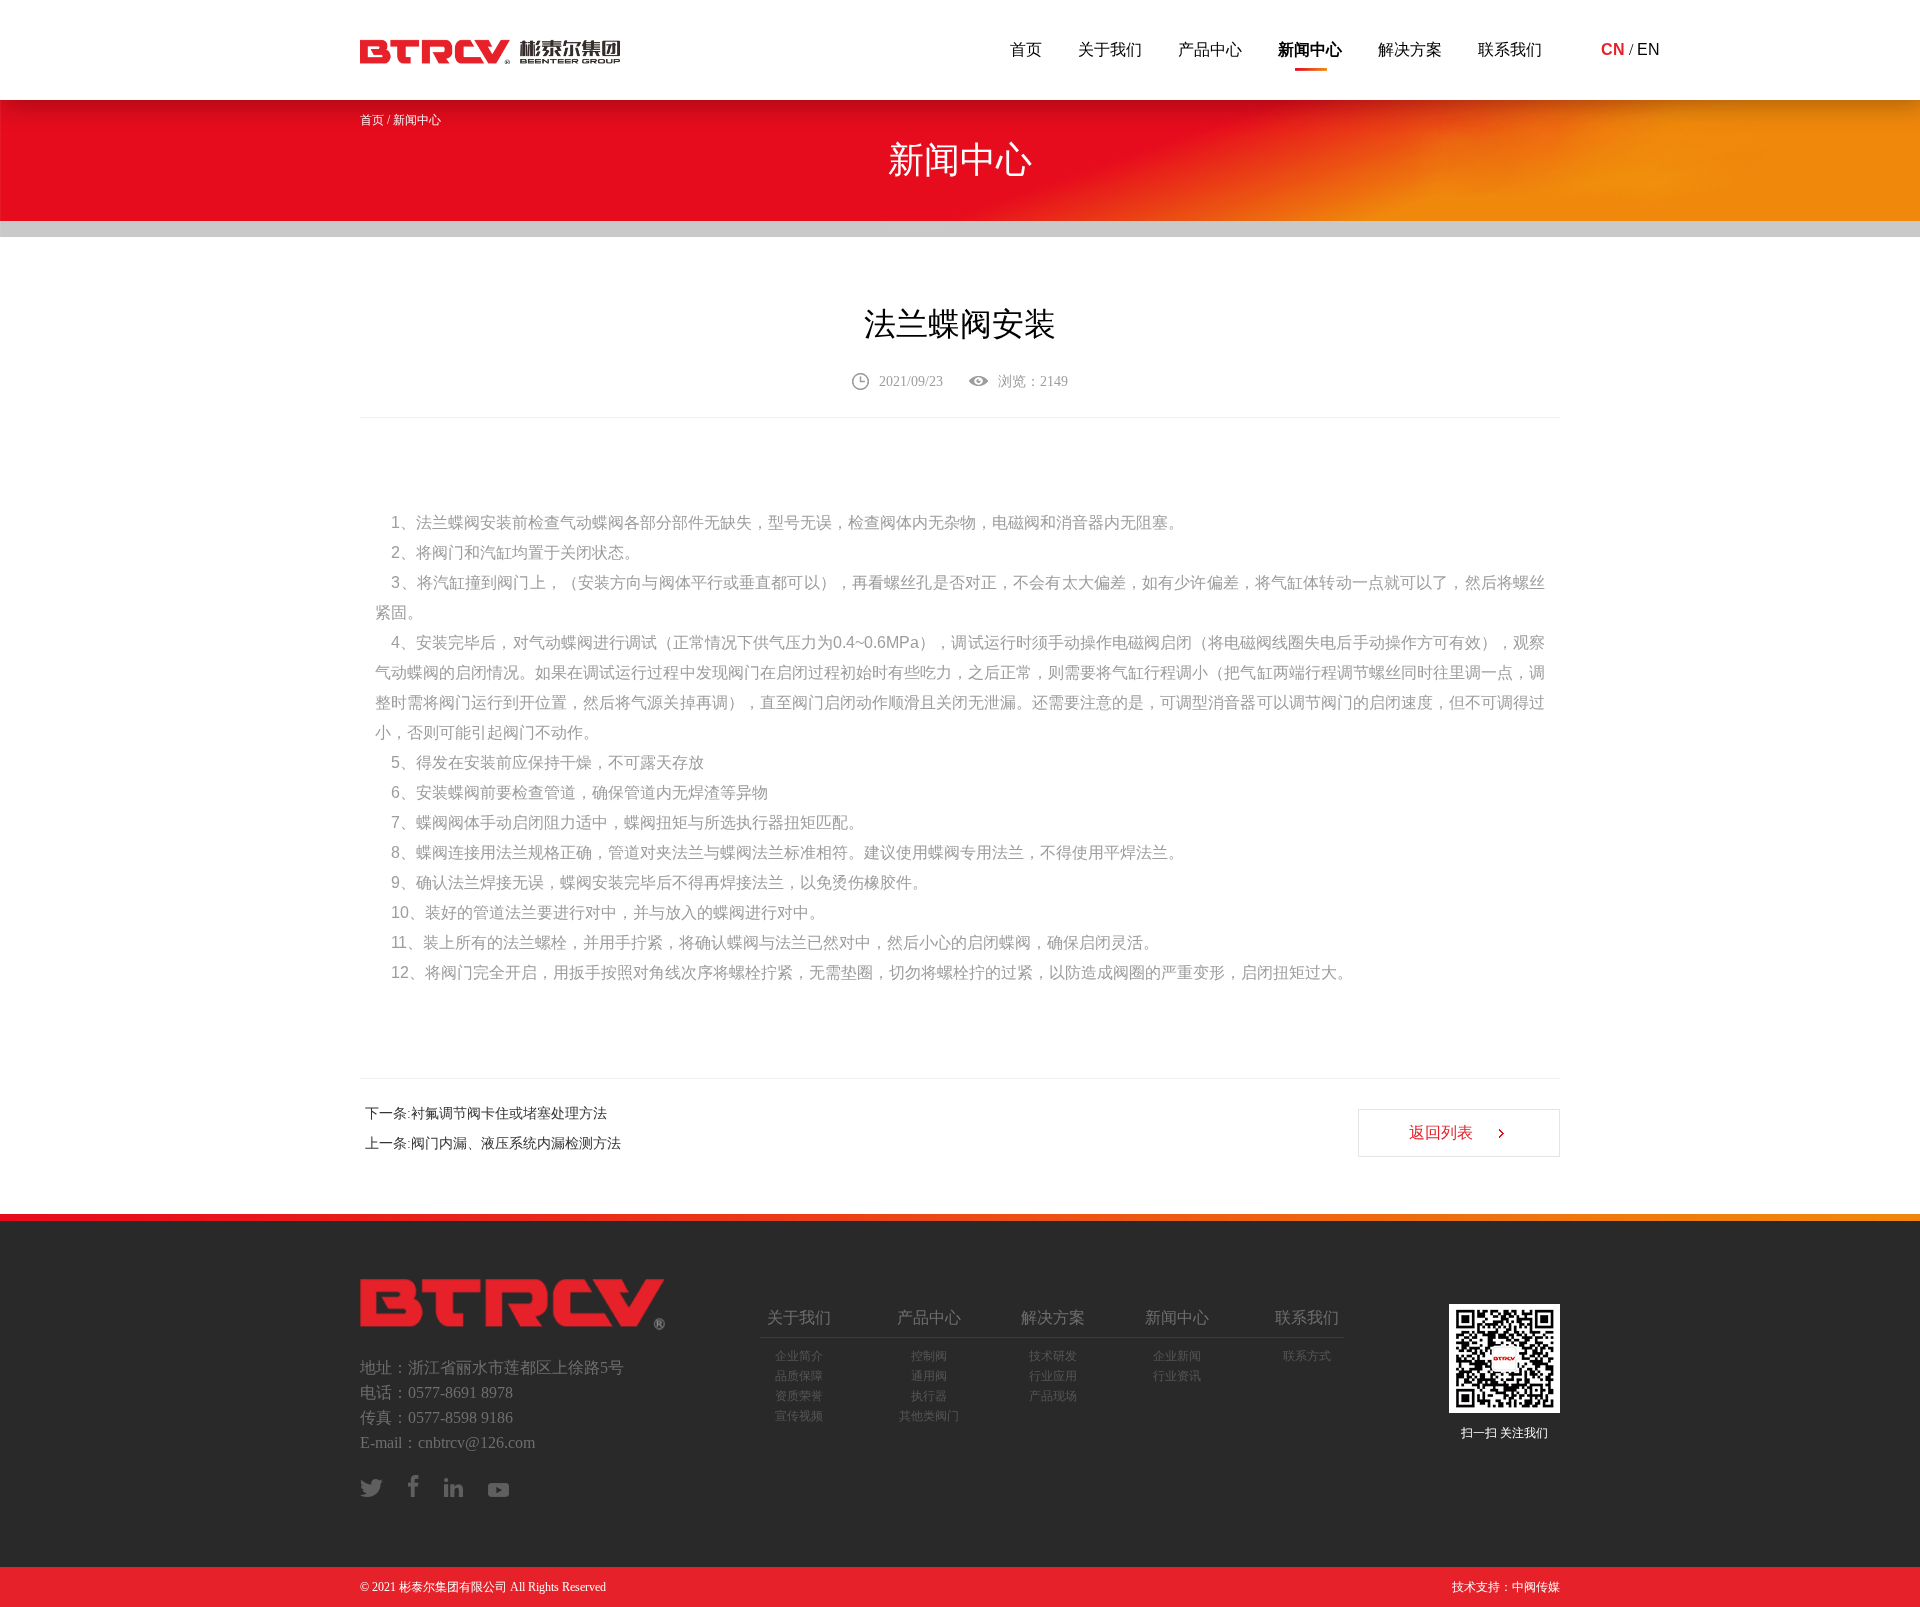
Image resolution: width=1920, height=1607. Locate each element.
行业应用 (1053, 1376)
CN (1613, 49)
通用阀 (929, 1376)
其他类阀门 (929, 1416)
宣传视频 (799, 1416)
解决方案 (1410, 49)
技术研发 (1053, 1356)
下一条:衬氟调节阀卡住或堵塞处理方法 (486, 1113)
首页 (1026, 49)
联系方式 (1307, 1356)
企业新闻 (1177, 1356)
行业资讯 (1177, 1376)
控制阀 (929, 1356)
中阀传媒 (1536, 1587)
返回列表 (1441, 1132)
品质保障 (799, 1376)
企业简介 (799, 1356)
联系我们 (1510, 49)
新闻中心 (1310, 49)
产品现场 (1053, 1396)
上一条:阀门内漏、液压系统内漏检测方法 (493, 1143)
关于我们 (1110, 49)
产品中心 (1210, 49)
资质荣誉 (799, 1396)
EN (1648, 49)
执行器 (929, 1396)
